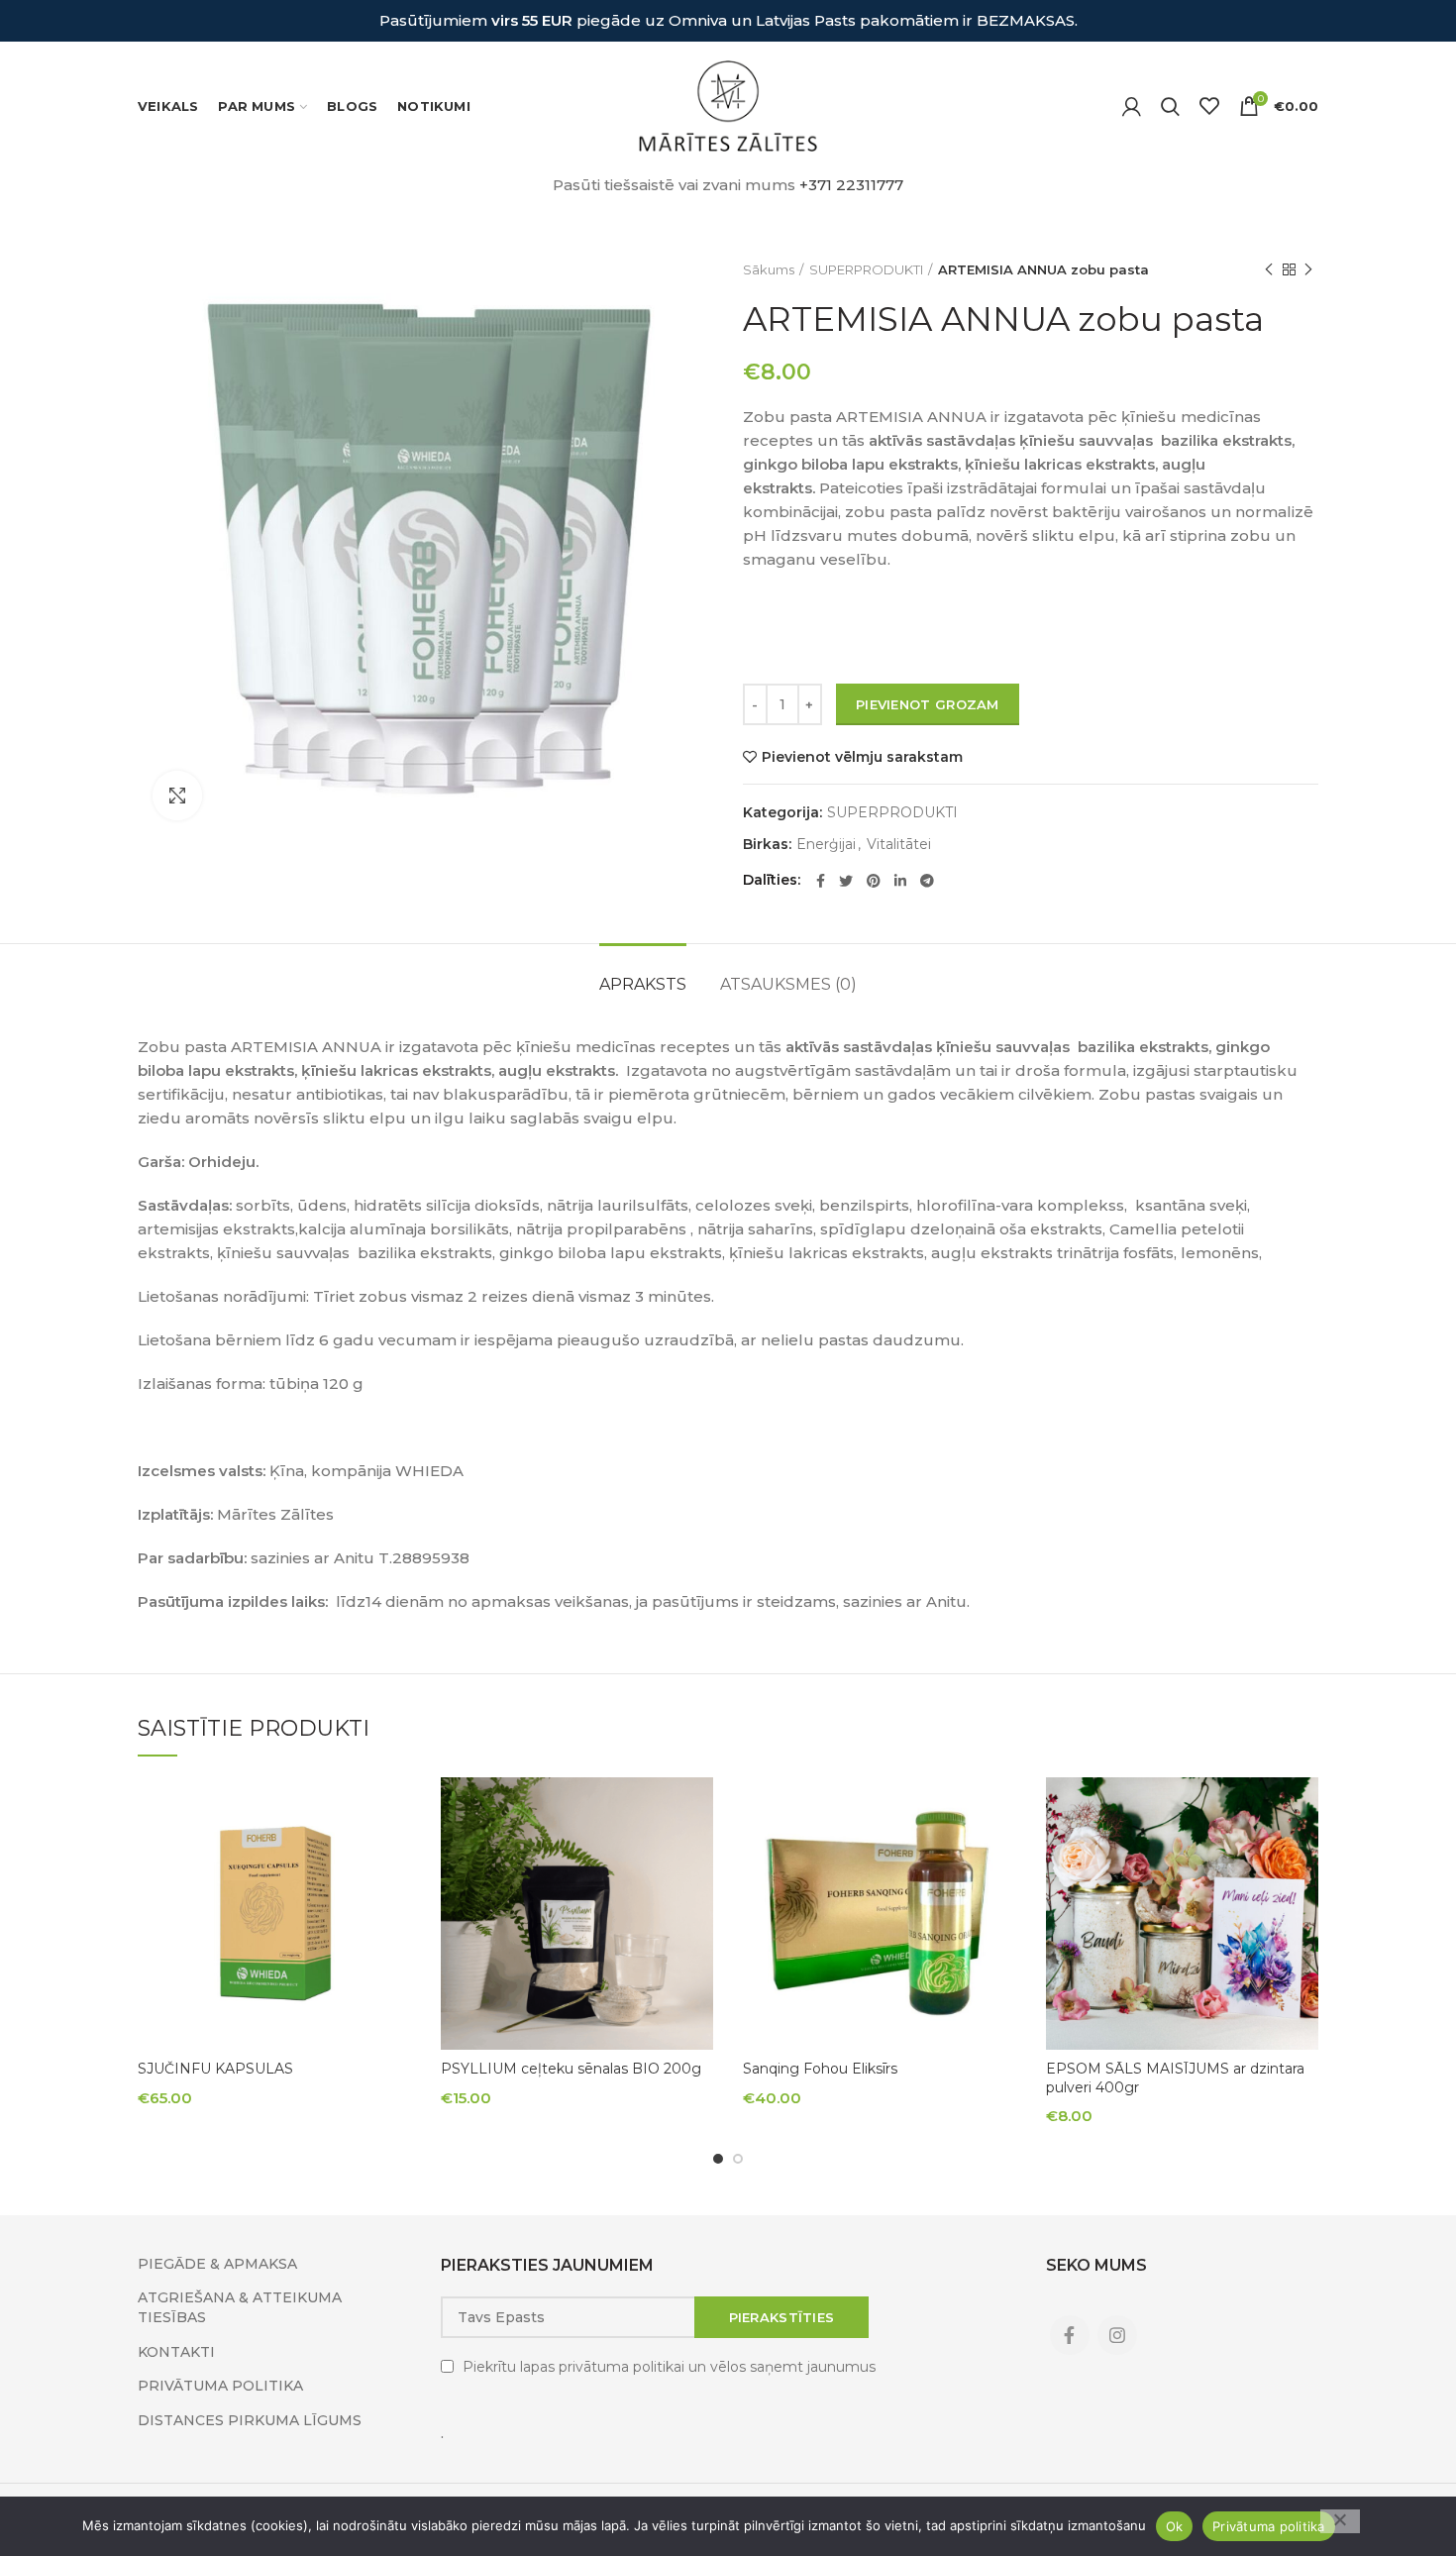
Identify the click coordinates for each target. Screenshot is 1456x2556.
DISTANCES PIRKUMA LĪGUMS (250, 2420)
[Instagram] (1117, 2335)
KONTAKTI (176, 2352)
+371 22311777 (851, 185)
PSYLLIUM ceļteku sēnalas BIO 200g (571, 2069)
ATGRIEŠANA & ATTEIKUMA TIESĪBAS (240, 2307)
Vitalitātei (899, 845)
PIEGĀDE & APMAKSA (217, 2264)
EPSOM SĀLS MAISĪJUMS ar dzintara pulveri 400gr (1175, 2077)
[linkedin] (900, 881)
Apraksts (643, 984)
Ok (1175, 2526)
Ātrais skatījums (396, 1810)
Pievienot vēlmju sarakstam (862, 757)
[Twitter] (846, 881)
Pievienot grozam (928, 704)
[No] (1340, 2521)
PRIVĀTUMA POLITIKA (220, 2386)
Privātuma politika (1269, 2526)
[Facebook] (821, 881)
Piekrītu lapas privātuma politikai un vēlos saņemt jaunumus (669, 2367)
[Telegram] (927, 881)
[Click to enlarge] (177, 796)
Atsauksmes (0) (788, 984)
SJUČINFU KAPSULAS (215, 2069)
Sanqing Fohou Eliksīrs (820, 2069)
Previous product (1269, 269)
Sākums (769, 269)
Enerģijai (826, 845)
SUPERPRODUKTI (866, 269)
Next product (1308, 269)
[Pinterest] (874, 881)
